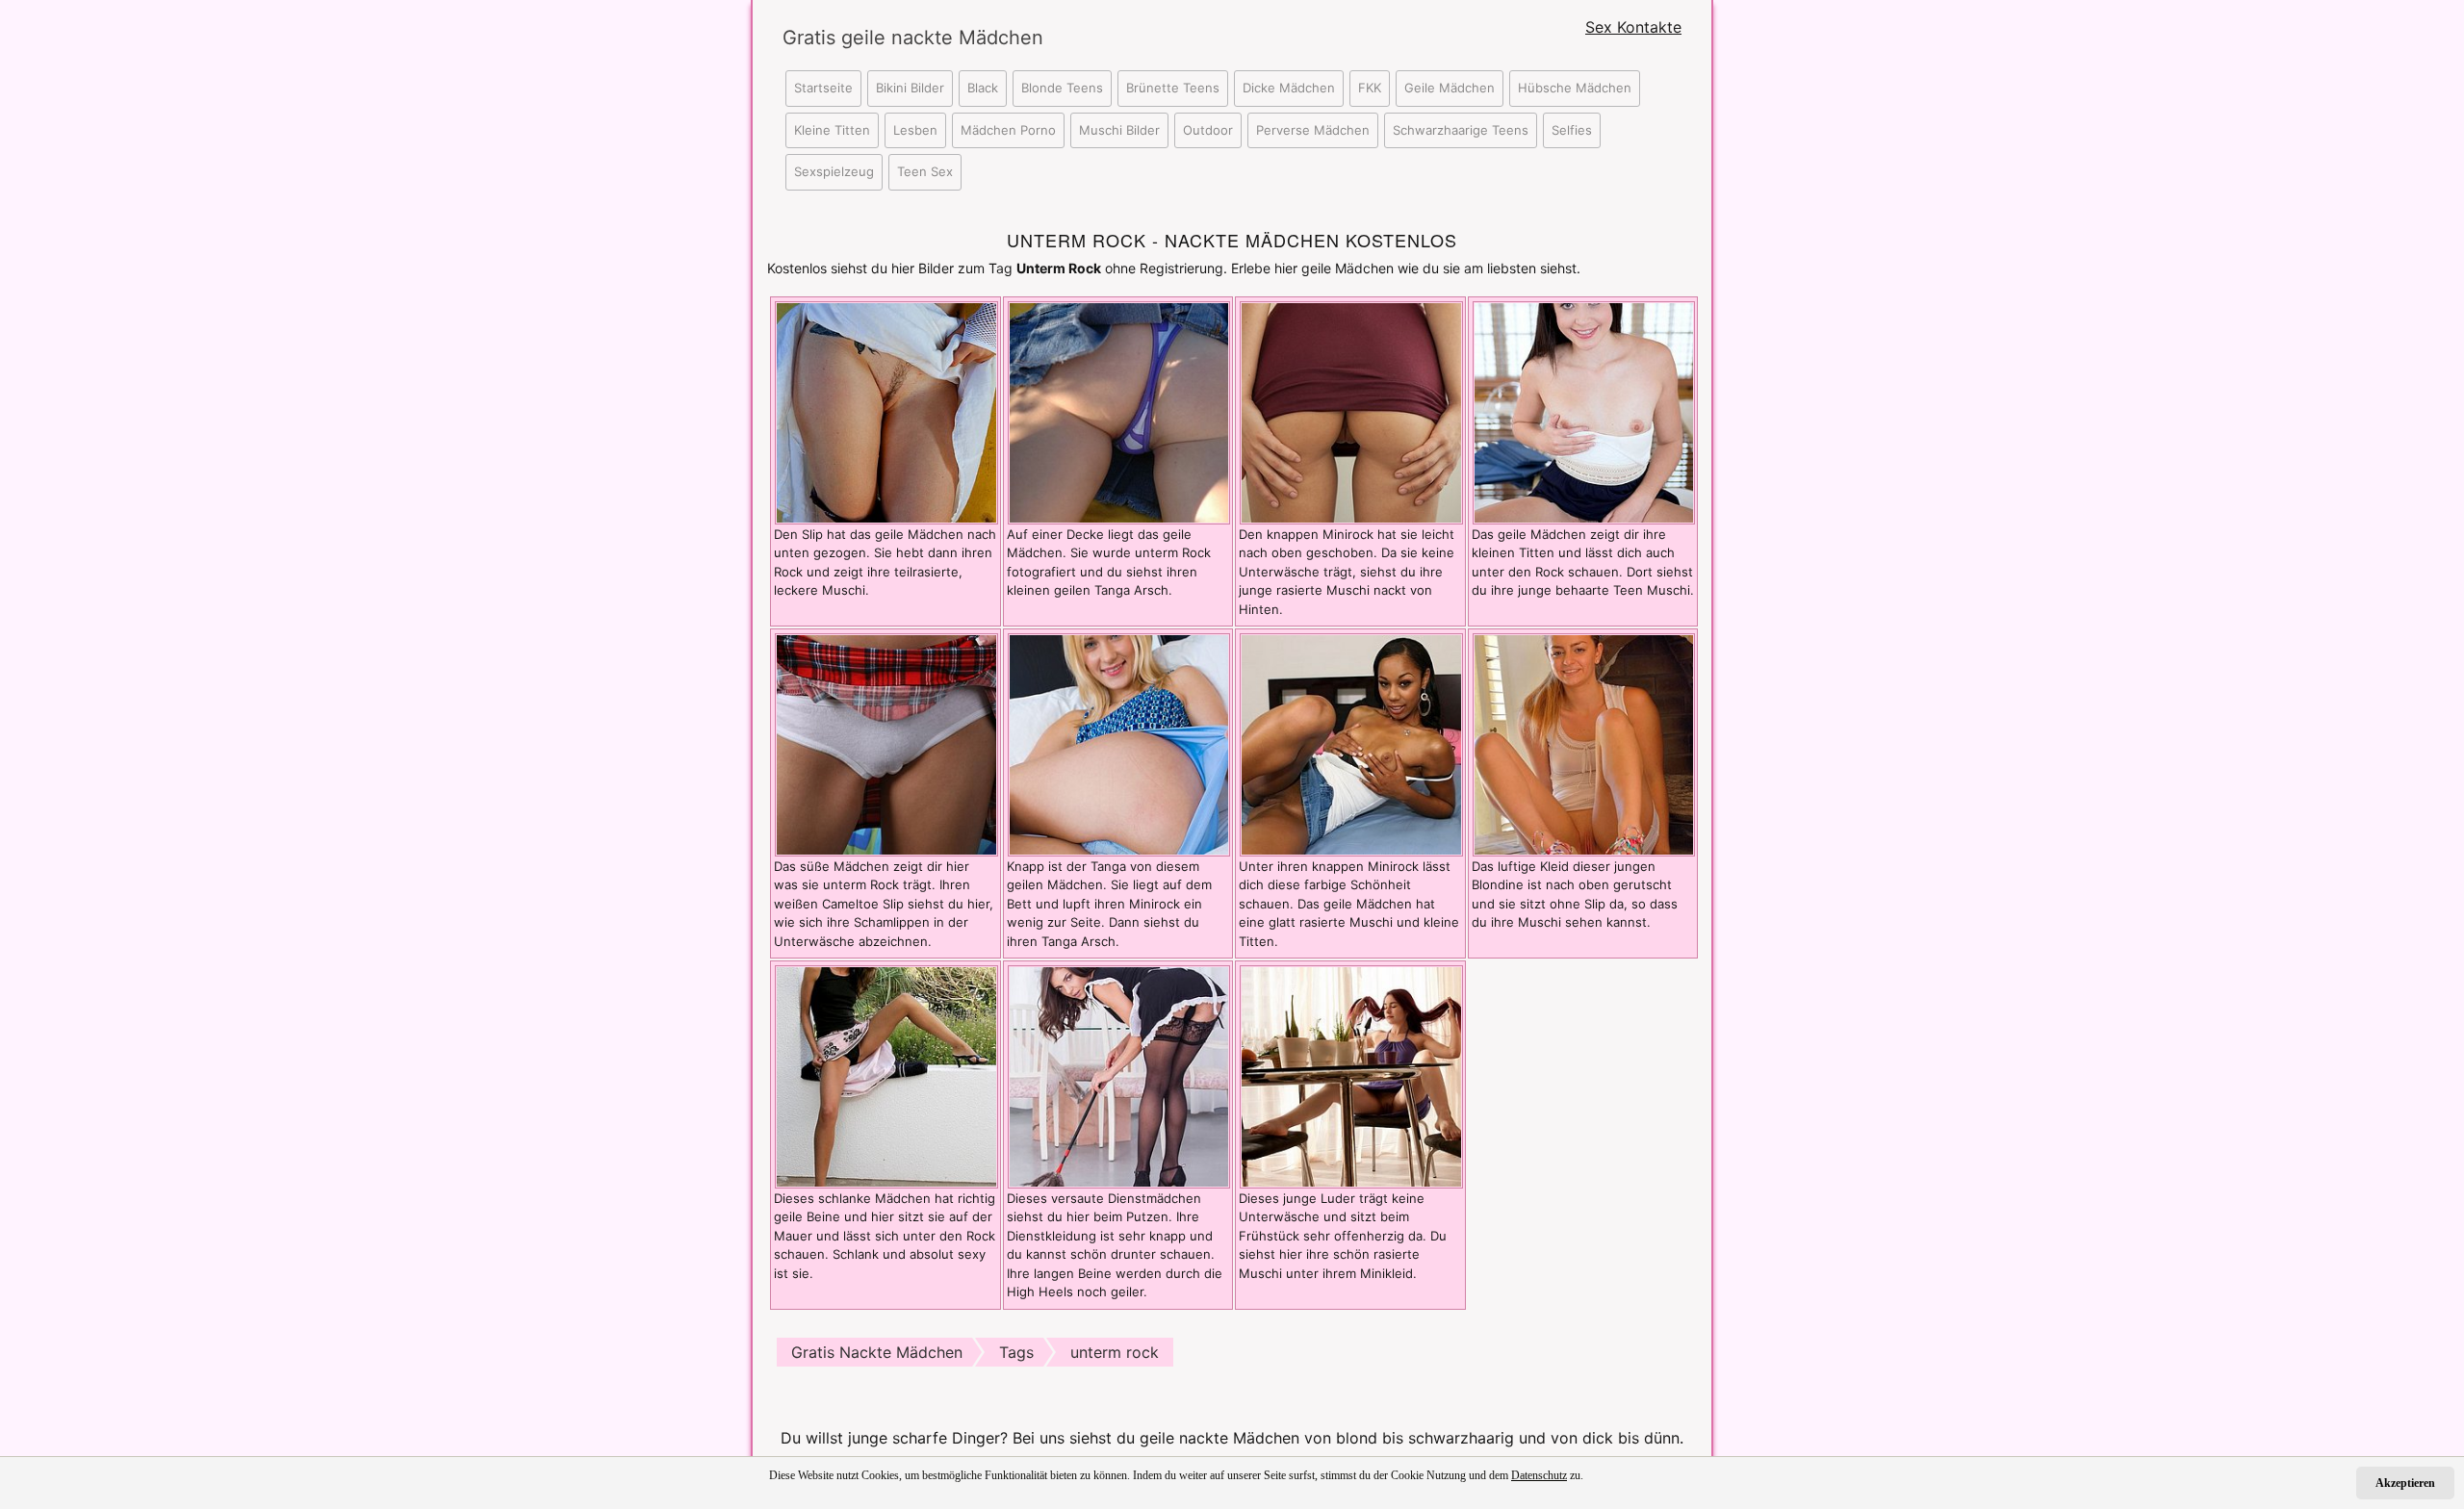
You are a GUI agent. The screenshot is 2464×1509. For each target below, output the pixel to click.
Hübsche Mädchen (1575, 88)
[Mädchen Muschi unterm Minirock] (1351, 411)
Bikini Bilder (910, 88)
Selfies (1572, 130)
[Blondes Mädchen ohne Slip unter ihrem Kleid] (1584, 743)
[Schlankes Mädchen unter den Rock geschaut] (886, 1075)
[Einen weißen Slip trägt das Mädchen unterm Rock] (886, 743)
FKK (1370, 88)
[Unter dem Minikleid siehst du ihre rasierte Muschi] (1351, 1075)
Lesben (915, 130)
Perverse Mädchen (1313, 130)
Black (983, 88)
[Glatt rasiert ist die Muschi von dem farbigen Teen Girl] (1351, 743)
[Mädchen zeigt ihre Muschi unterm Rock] (886, 411)
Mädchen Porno (1008, 130)
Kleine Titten (832, 130)
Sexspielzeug (834, 171)
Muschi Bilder (1119, 130)
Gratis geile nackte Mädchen (895, 38)
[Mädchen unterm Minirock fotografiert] (1119, 411)
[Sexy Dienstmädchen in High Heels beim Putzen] (1119, 1075)
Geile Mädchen (1450, 88)
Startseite (823, 88)
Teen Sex (925, 171)
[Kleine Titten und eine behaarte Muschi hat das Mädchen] (1584, 411)
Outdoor (1208, 130)
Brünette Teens (1173, 88)
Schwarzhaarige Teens (1461, 130)
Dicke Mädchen (1289, 88)
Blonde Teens (1062, 88)
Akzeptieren (2405, 1483)
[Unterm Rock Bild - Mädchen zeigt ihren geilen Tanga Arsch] (1119, 743)
